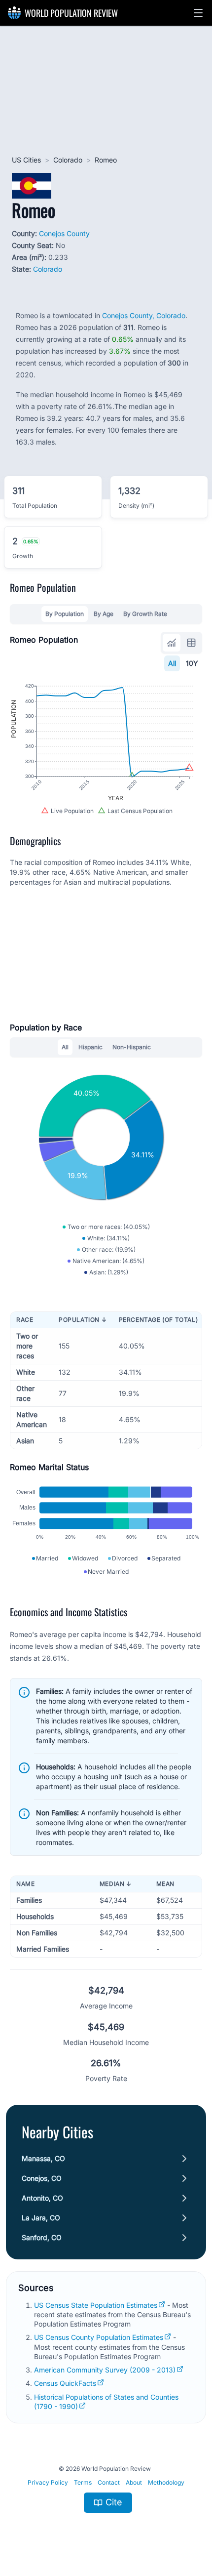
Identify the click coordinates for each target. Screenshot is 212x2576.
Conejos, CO (42, 2178)
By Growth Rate (145, 614)
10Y (192, 663)
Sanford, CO (42, 2237)
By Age (104, 614)
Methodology (166, 2482)
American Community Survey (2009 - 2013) (105, 2370)
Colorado (68, 160)
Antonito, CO (42, 2198)
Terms (83, 2482)
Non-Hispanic (132, 1047)
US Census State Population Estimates (96, 2305)
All (172, 663)
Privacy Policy (48, 2482)
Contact (109, 2482)
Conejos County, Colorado (144, 315)
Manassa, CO (43, 2158)
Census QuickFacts (65, 2383)
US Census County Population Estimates (99, 2337)
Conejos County (64, 233)
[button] (198, 13)
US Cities (26, 160)
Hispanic (90, 1047)
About (134, 2482)
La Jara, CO (41, 2218)
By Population (65, 614)
